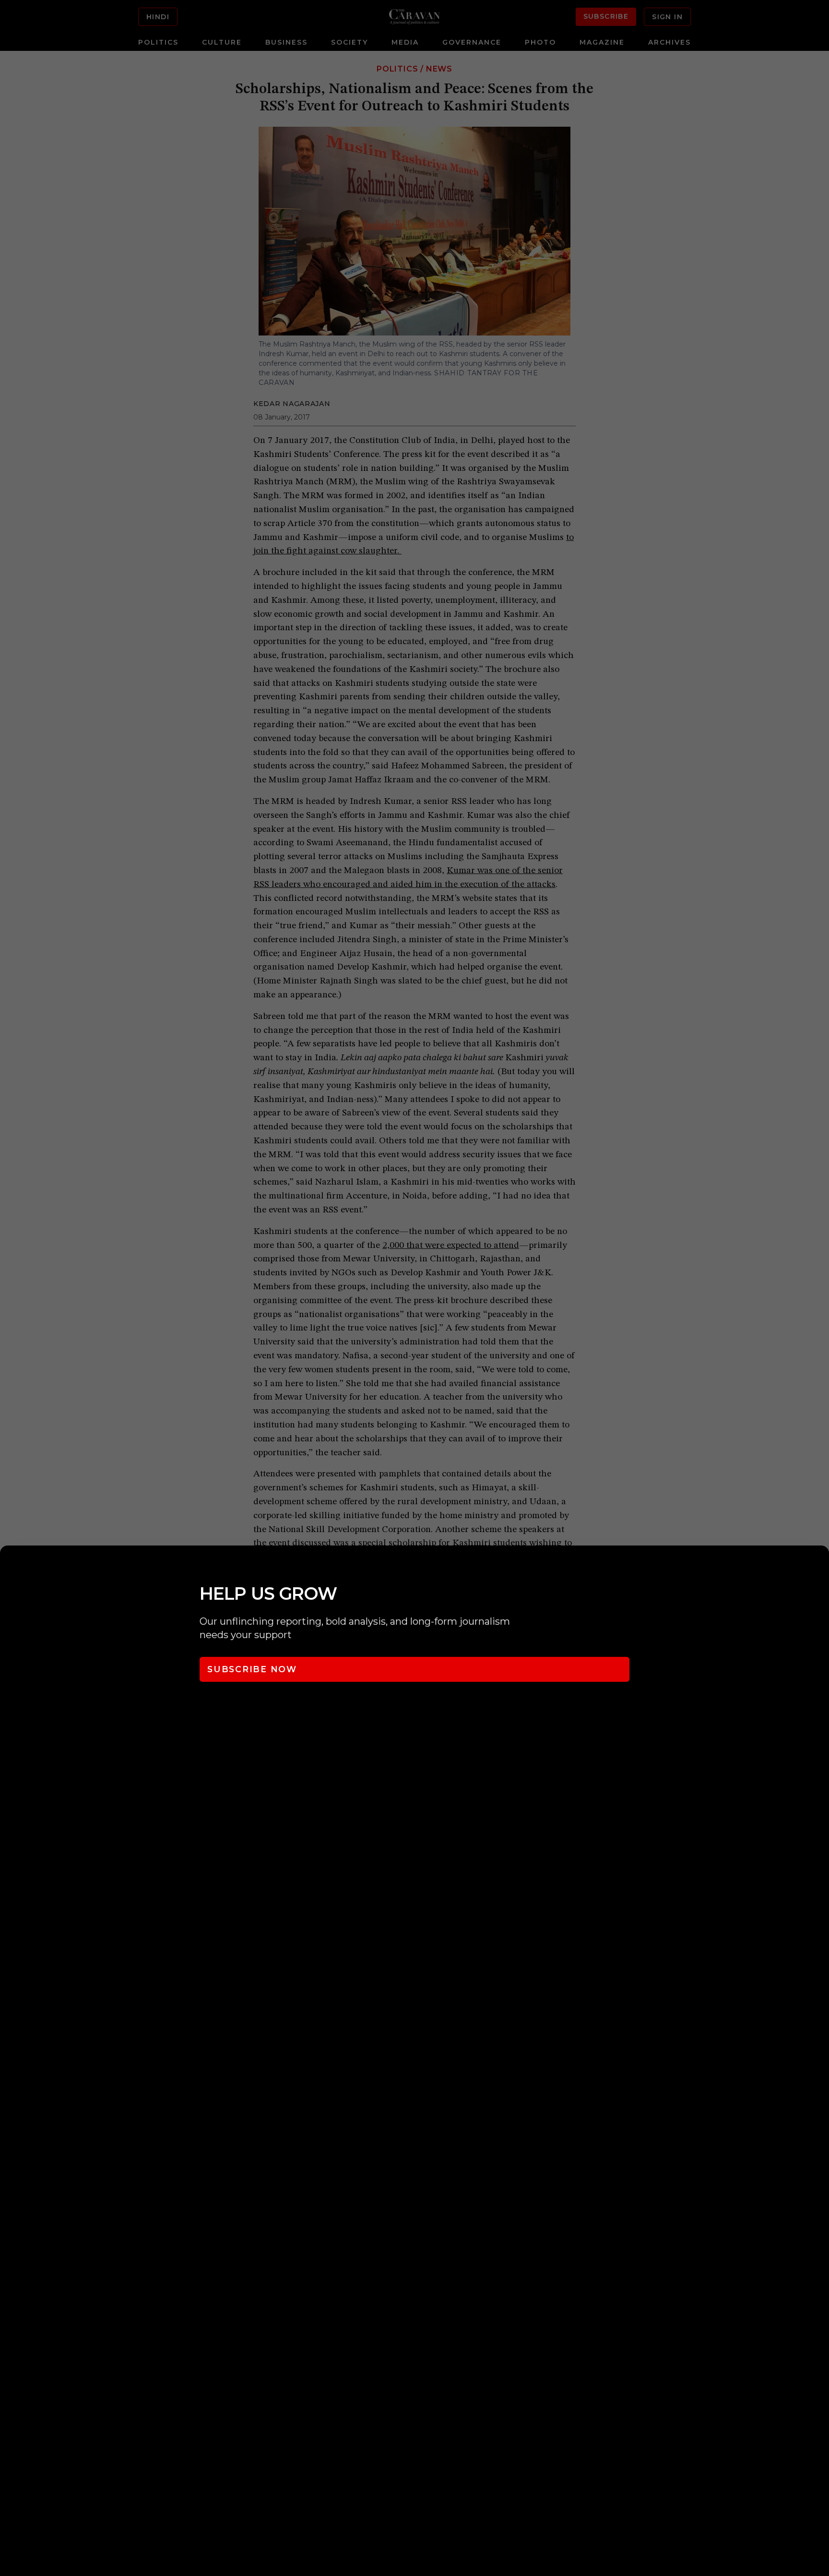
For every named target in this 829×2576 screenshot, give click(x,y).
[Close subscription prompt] (819, 1566)
